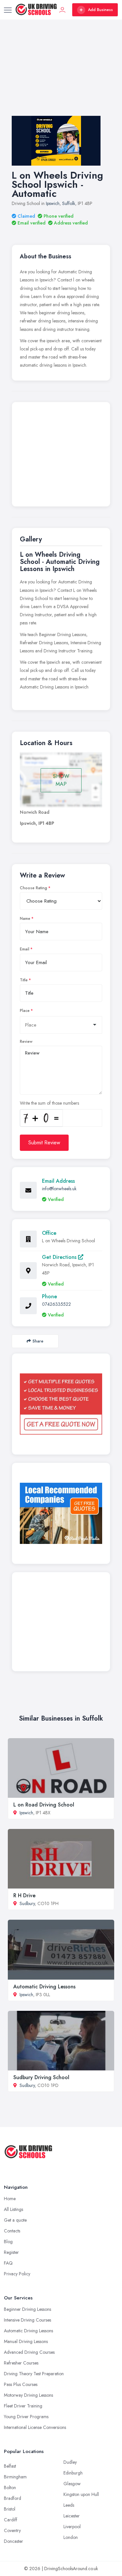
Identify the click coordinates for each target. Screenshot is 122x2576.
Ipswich (53, 203)
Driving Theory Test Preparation (34, 2374)
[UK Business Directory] (61, 1513)
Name (25, 919)
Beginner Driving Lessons (27, 2309)
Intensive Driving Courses (27, 2320)
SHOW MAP (61, 780)
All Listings (14, 2209)
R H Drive (24, 1895)
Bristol (10, 2509)
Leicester (72, 2516)
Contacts (12, 2231)
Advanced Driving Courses (29, 2352)
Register (11, 2252)
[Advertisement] (61, 74)
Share (38, 1341)
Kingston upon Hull (81, 2494)
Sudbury (27, 1903)
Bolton (10, 2487)
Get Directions (60, 1257)
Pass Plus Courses (21, 2384)
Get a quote (15, 2220)
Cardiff (11, 2520)
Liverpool (72, 2527)
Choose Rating (34, 888)
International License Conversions (35, 2427)
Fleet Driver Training (23, 2406)
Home (10, 2199)
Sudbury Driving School (41, 2077)
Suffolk (69, 203)
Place (25, 1011)
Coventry (12, 2530)
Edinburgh (73, 2473)
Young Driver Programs (26, 2417)
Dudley (70, 2462)
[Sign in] (62, 10)
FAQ (8, 2263)
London (71, 2537)
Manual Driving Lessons (26, 2341)
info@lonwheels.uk (59, 1189)
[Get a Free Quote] (61, 1404)
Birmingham (15, 2477)
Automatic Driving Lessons (44, 1987)
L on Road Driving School (44, 1805)
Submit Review (44, 1143)
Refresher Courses (21, 2363)
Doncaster (14, 2541)
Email (25, 949)
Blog (8, 2242)
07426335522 (56, 1304)
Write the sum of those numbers (49, 1103)
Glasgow (72, 2484)
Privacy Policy (17, 2274)
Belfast (10, 2466)
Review (26, 1042)
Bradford (13, 2498)
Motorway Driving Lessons (28, 2395)
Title (24, 980)
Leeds (69, 2505)
